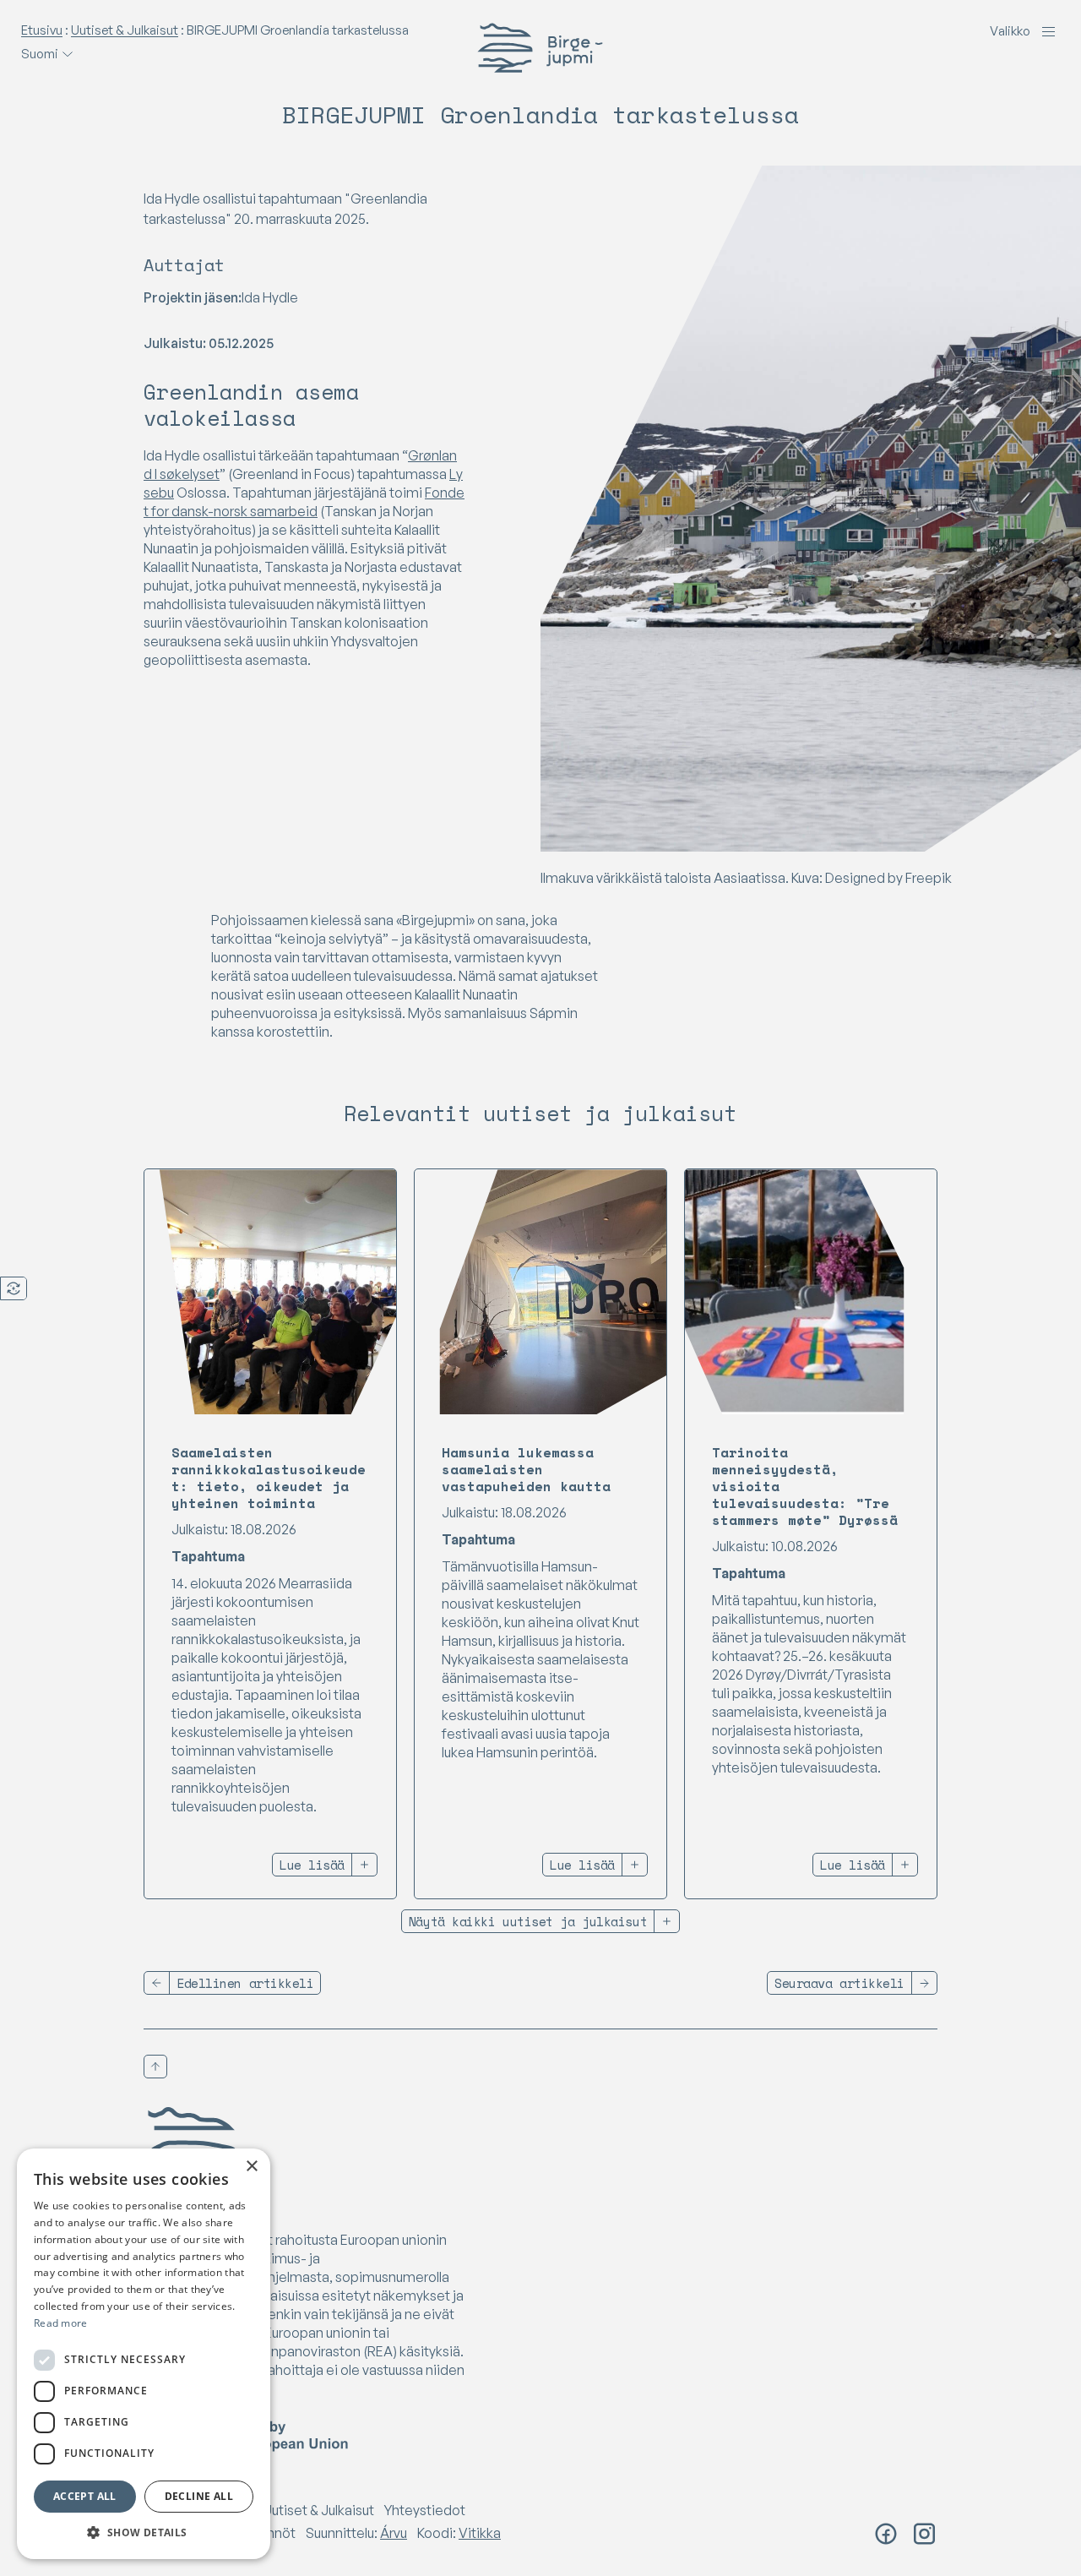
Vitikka (480, 2533)
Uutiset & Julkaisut (125, 30)
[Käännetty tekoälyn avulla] (14, 1288)
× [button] (251, 2167)
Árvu (394, 2533)
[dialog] (144, 2354)
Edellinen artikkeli (245, 1983)
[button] (144, 2533)
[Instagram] (924, 2534)
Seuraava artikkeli (839, 1983)
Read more (61, 2323)
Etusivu (42, 30)
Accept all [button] (85, 2496)
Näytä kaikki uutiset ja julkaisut (528, 1921)
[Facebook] (886, 2534)
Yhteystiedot (425, 2510)
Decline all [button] (199, 2496)
